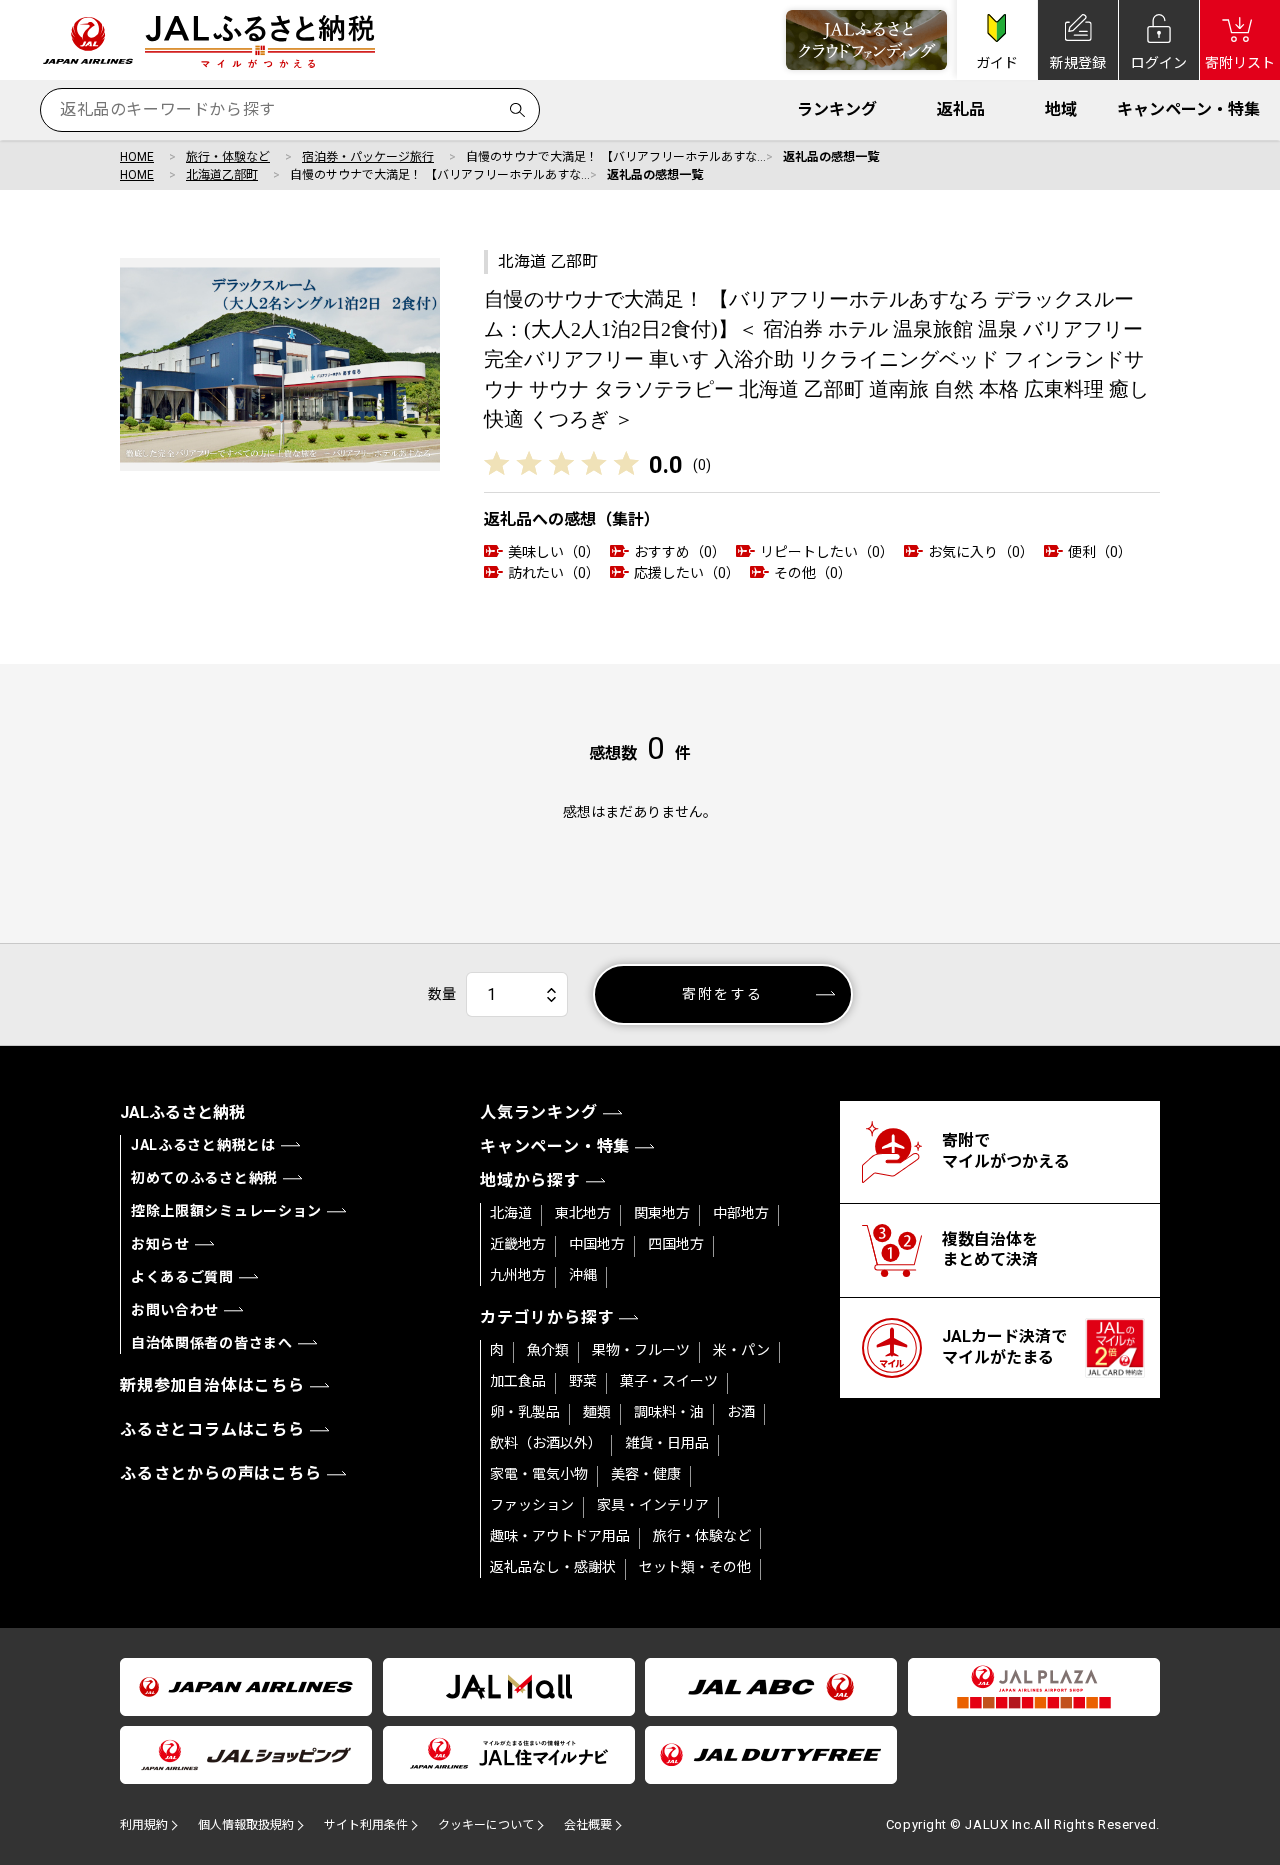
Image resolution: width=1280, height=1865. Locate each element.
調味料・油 (669, 1412)
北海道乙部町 (222, 175)
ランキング (837, 109)
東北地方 (583, 1213)
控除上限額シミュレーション (226, 1211)
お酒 (741, 1412)
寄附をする (722, 994)
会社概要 (588, 1825)
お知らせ (160, 1244)
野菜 (583, 1381)
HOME (137, 157)
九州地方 (518, 1275)
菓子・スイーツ (669, 1381)
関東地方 (662, 1213)
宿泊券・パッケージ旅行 (368, 157)
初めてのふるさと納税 (204, 1178)
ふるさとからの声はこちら (221, 1473)
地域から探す (530, 1180)
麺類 (597, 1412)
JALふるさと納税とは (203, 1145)
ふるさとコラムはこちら (212, 1429)
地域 (1061, 109)
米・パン (741, 1350)
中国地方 (597, 1244)
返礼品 (961, 109)
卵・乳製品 (525, 1412)
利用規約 (144, 1825)
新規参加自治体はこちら (212, 1385)
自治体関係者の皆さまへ (212, 1343)
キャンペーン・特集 (1188, 109)
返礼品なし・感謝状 (553, 1567)
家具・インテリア (653, 1505)
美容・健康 (646, 1474)
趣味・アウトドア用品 (560, 1536)
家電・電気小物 (539, 1474)
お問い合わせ (175, 1310)
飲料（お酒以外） (546, 1443)
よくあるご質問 (182, 1277)
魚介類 (548, 1350)
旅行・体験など (228, 157)
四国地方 (676, 1244)
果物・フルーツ (641, 1350)
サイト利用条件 (366, 1825)
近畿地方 (518, 1244)
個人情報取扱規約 (246, 1825)
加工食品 (518, 1381)
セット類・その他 (695, 1567)
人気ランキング (539, 1112)
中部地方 (741, 1213)
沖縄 (583, 1275)
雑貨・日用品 (667, 1443)
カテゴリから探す (547, 1317)
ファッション (532, 1505)
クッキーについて (486, 1825)
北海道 (511, 1213)
